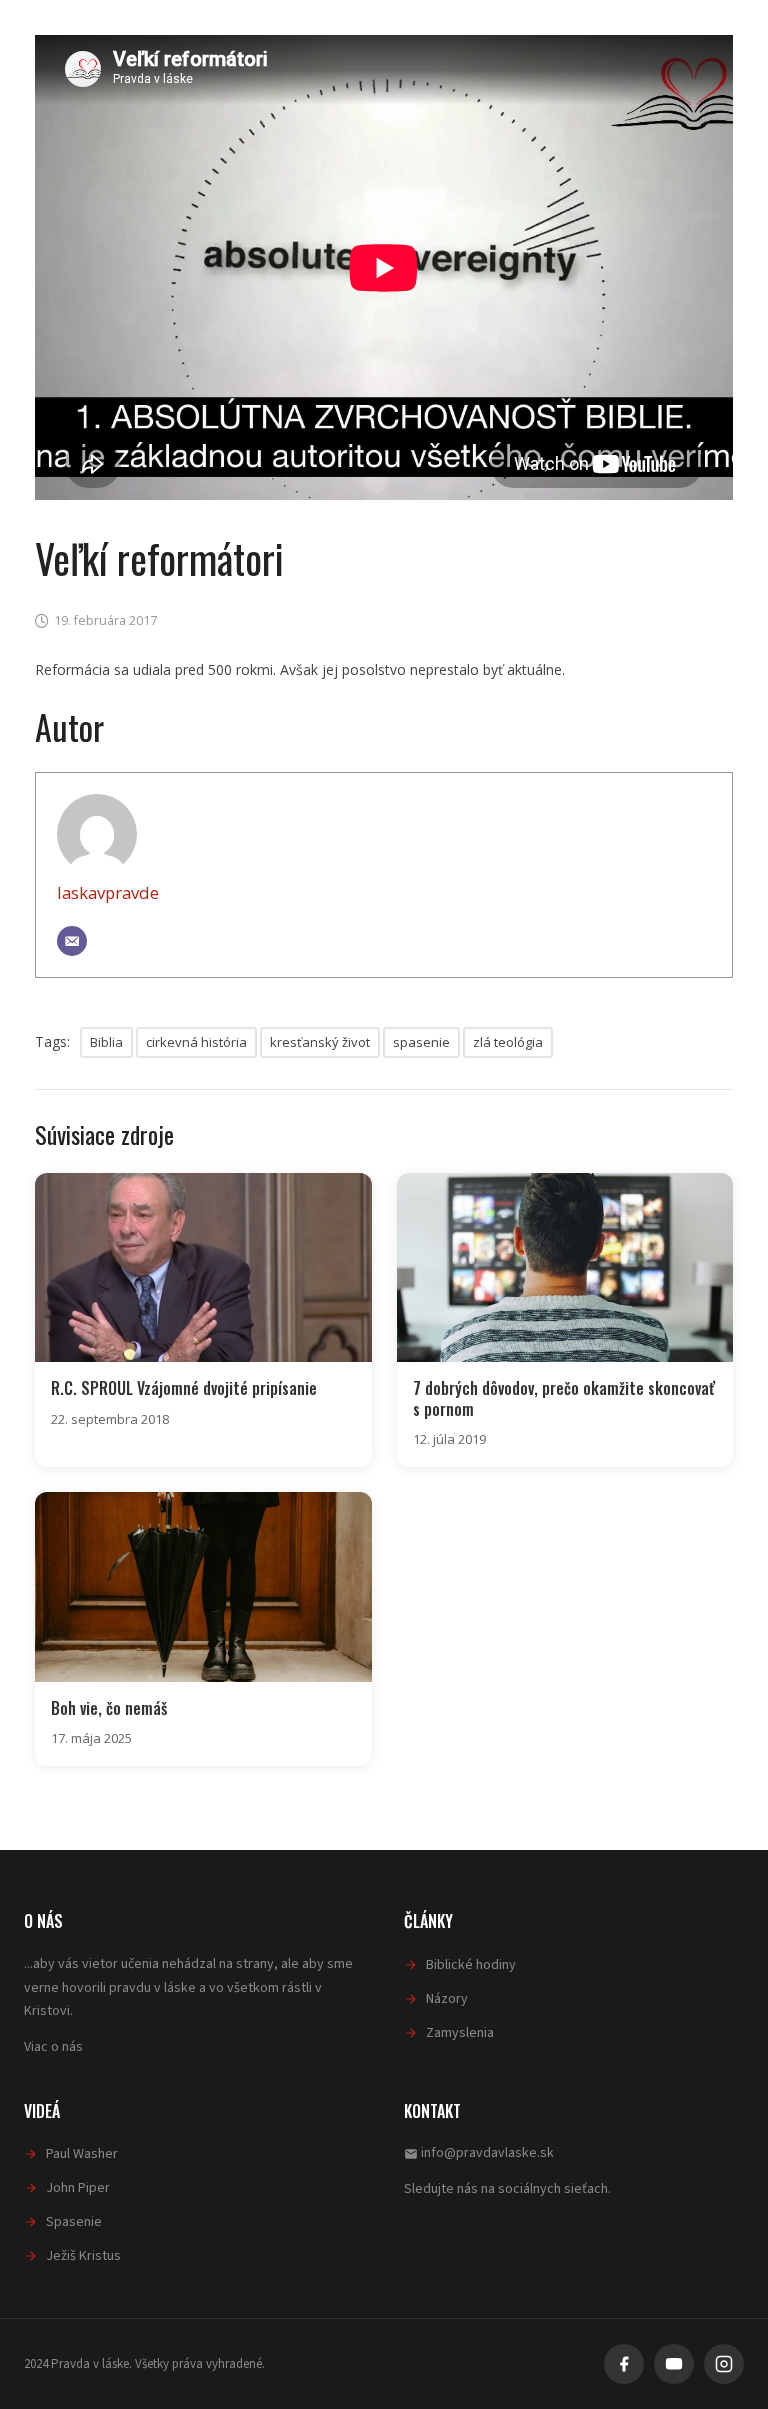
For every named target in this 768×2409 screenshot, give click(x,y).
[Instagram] (724, 2364)
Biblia (106, 1042)
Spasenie (74, 2222)
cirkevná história (196, 1042)
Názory (447, 1999)
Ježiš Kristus (83, 2256)
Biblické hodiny (471, 1965)
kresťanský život (320, 1042)
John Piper (78, 2188)
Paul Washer (82, 2154)
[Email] (72, 941)
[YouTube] (674, 2364)
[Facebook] (624, 2364)
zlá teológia (508, 1042)
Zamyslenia (460, 2033)
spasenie (421, 1042)
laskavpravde (108, 892)
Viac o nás (53, 2047)
